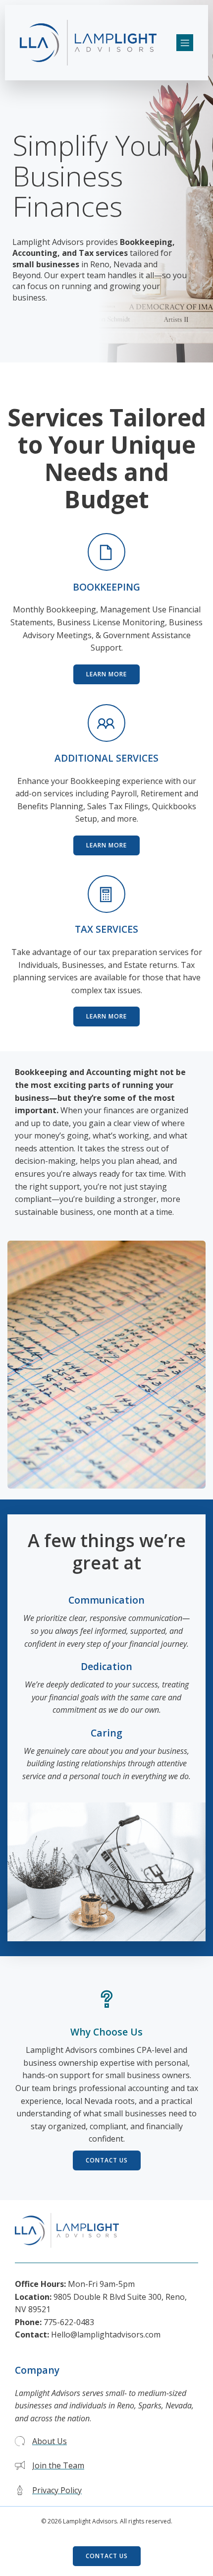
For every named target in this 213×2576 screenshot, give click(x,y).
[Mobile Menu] (185, 43)
